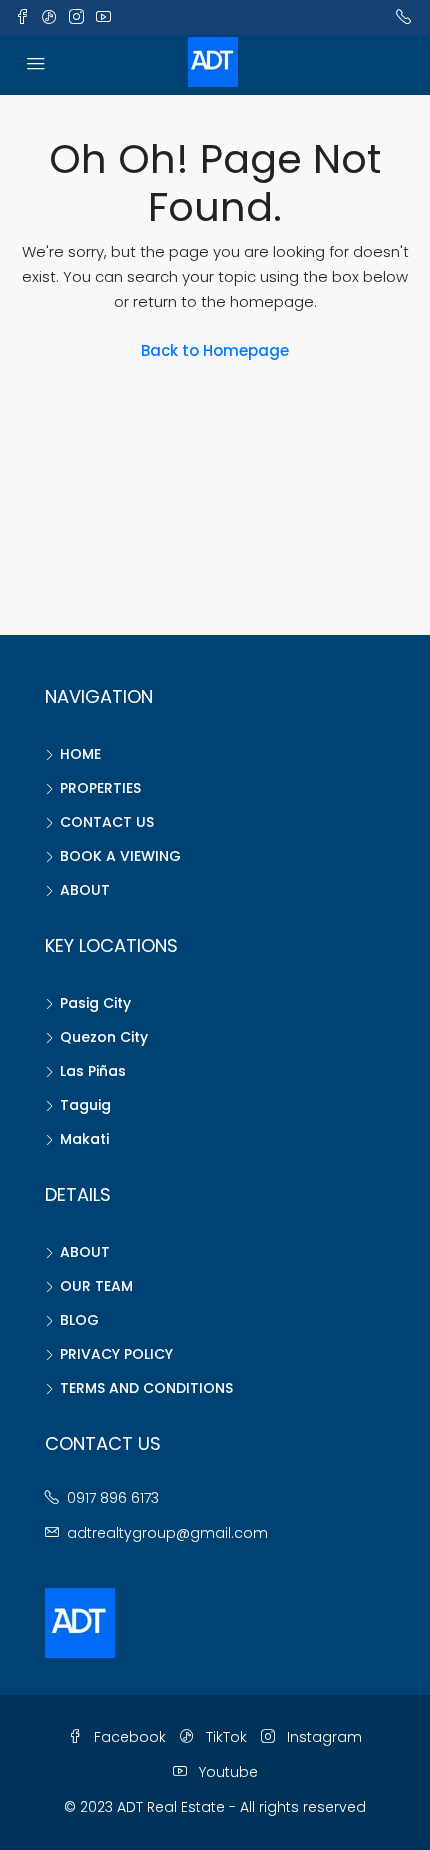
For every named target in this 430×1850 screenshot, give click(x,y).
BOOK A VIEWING (120, 856)
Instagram (322, 1737)
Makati (84, 1139)
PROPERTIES (100, 788)
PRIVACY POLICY (116, 1354)
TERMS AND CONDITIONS (146, 1388)
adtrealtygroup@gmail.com (167, 1533)
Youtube (226, 1772)
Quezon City (104, 1037)
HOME (80, 754)
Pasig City (95, 1003)
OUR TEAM (96, 1286)
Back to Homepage (215, 350)
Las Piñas (93, 1071)
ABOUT (85, 890)
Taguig (85, 1105)
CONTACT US (107, 822)
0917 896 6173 (113, 1498)
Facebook (128, 1737)
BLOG (79, 1320)
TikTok (224, 1737)
